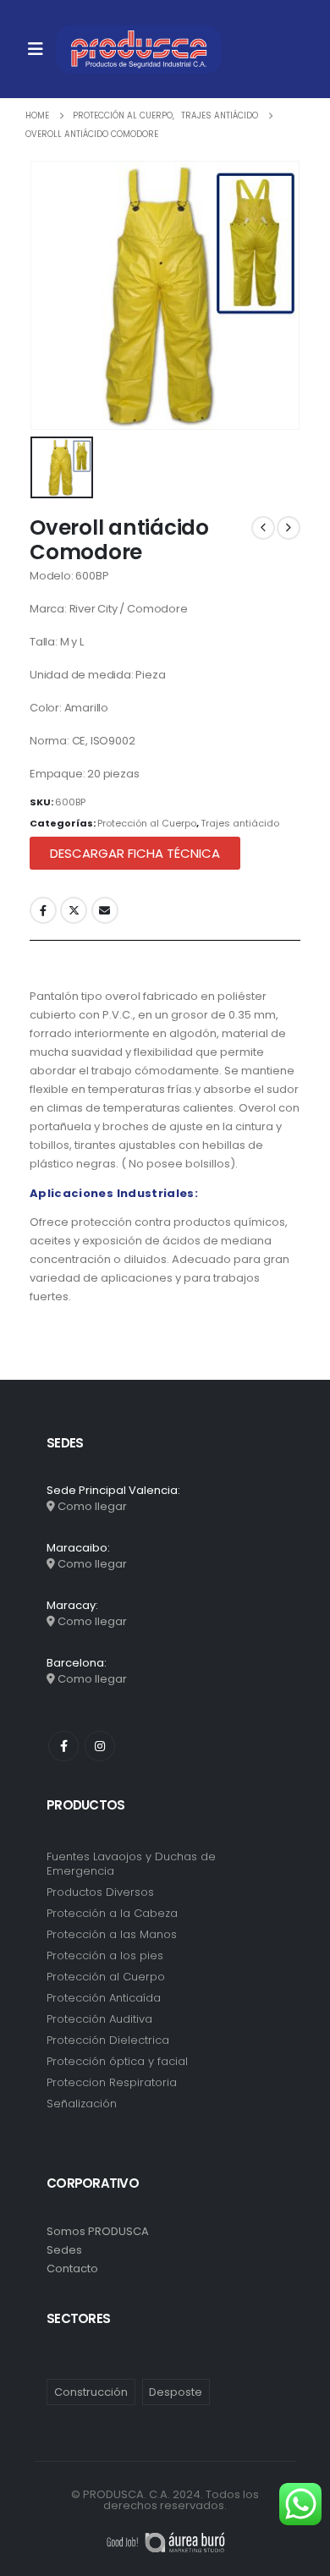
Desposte (176, 2392)
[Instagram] (100, 1746)
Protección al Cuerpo (147, 823)
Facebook (43, 910)
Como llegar (92, 1506)
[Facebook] (63, 1746)
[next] (289, 528)
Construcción (91, 2392)
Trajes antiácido (240, 823)
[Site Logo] (139, 49)
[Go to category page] (165, 1882)
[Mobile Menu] (36, 49)
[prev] (263, 528)
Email (105, 910)
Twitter (74, 910)
